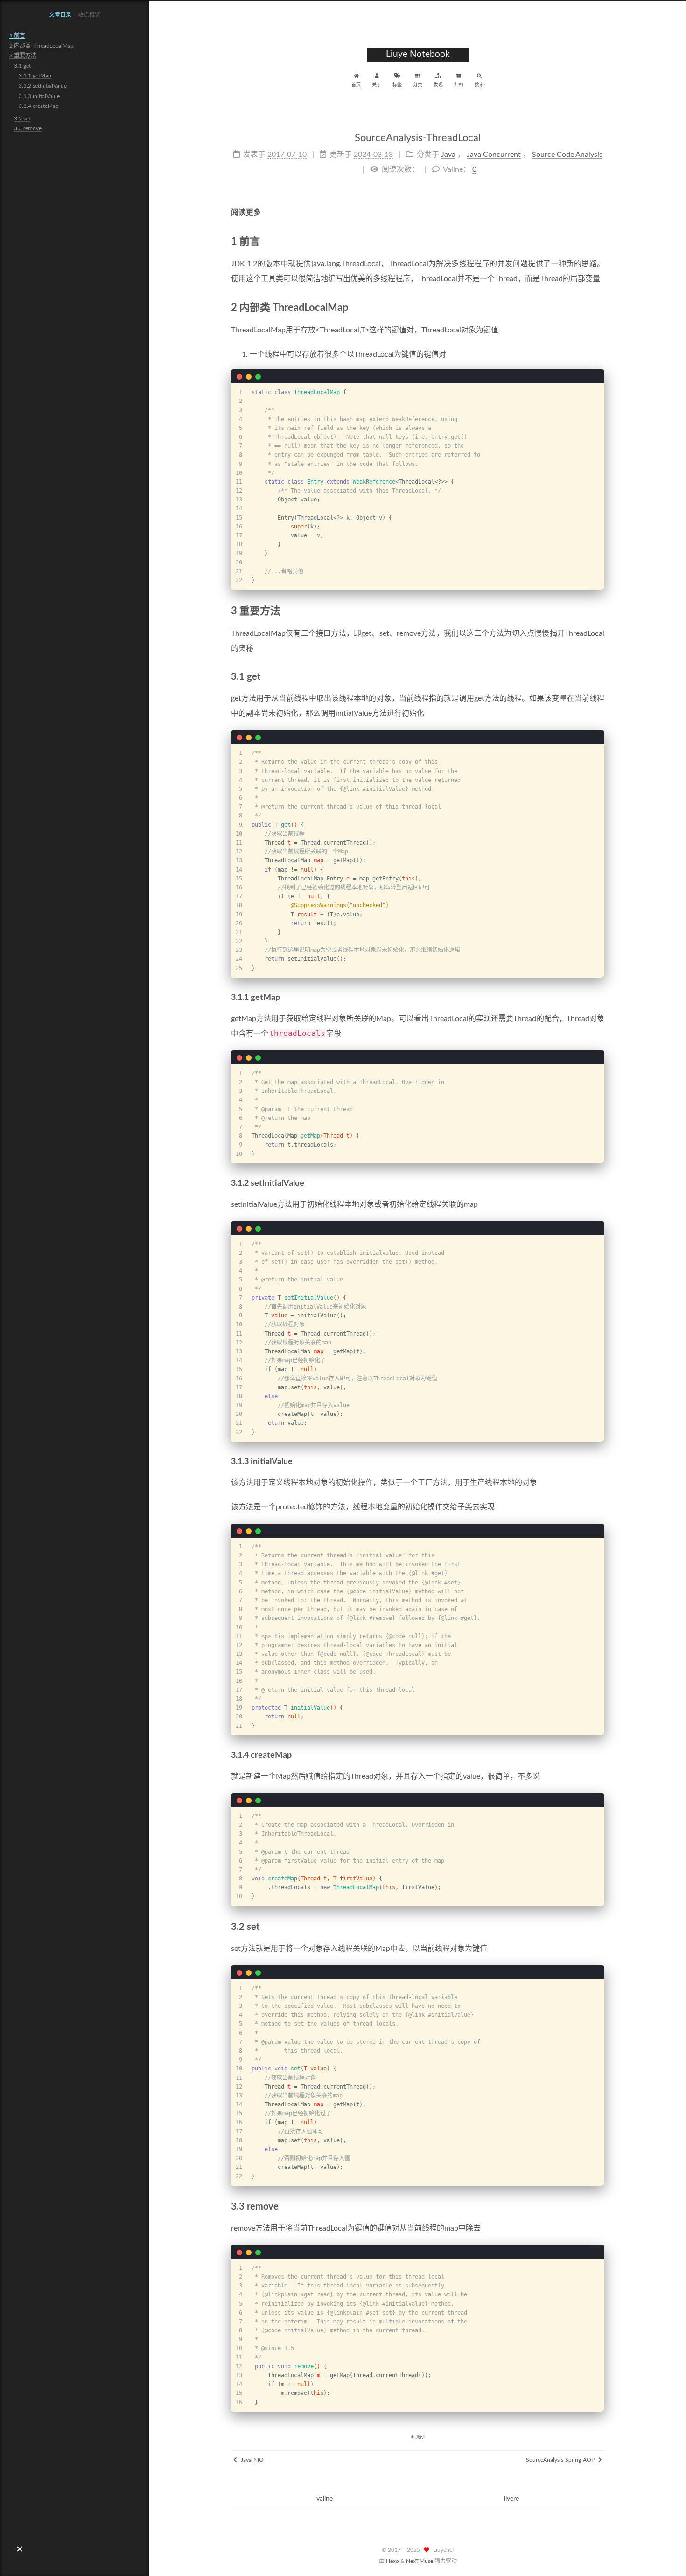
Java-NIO (252, 2460)
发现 (438, 85)
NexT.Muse (420, 2561)
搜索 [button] (479, 85)
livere (511, 2499)
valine (325, 2499)
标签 (397, 85)
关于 (377, 85)
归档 (459, 85)
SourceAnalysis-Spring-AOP (561, 2460)
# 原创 (418, 2437)
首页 (356, 85)
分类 (418, 85)
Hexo (392, 2561)
